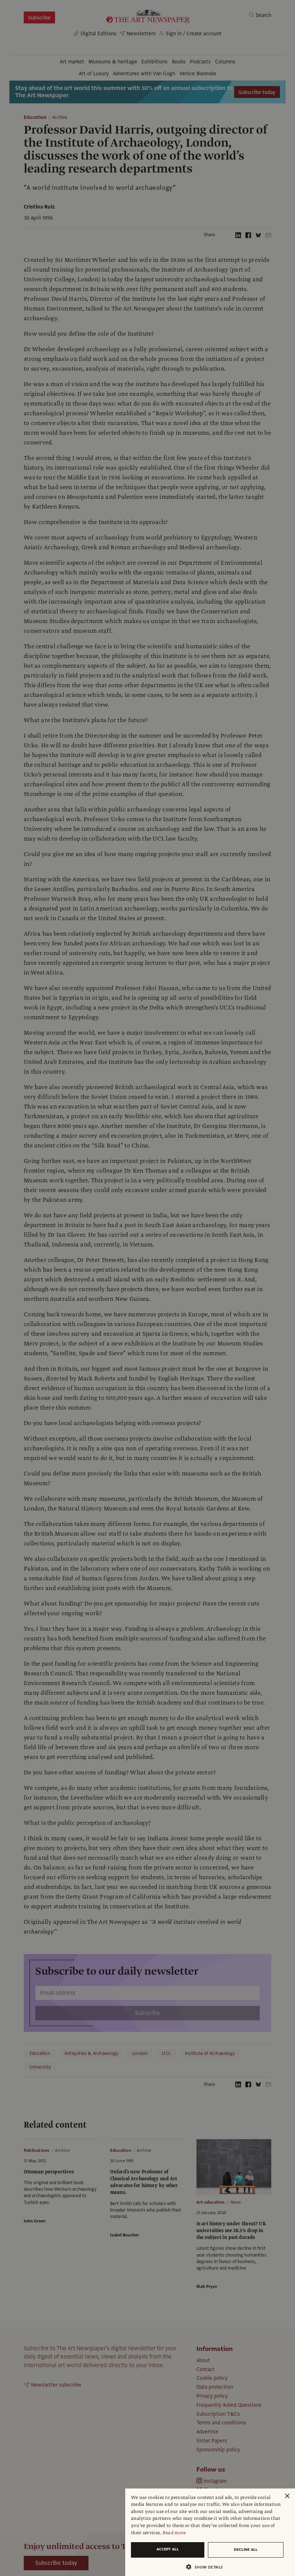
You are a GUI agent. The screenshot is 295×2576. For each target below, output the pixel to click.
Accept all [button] (168, 2549)
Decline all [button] (246, 2550)
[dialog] (210, 2532)
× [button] (287, 2496)
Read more (174, 2533)
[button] (207, 2567)
